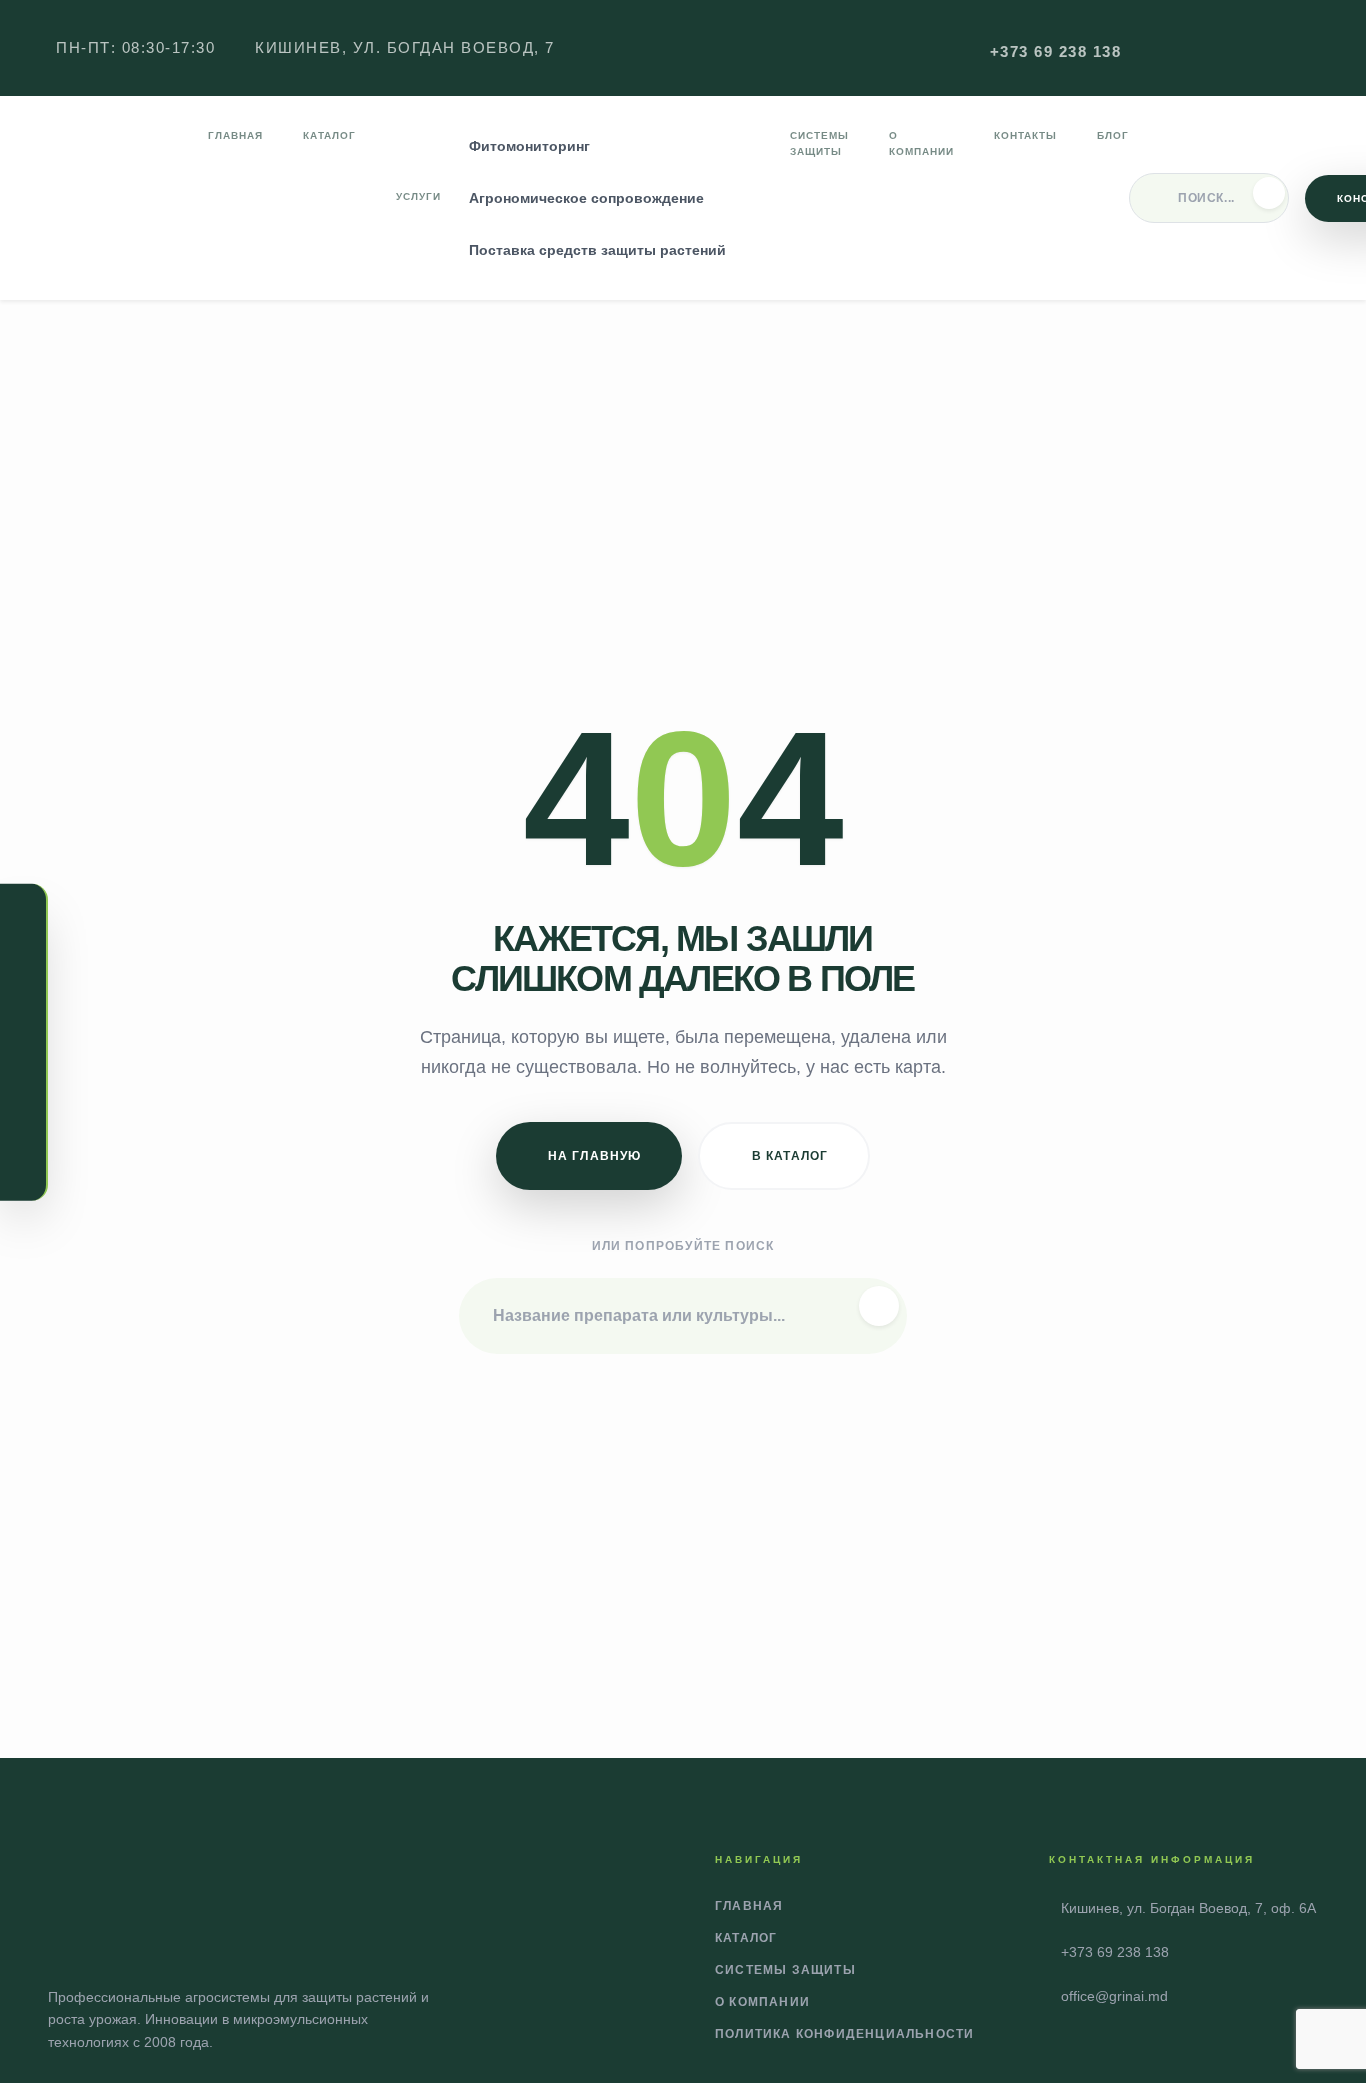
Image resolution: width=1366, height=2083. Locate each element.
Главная (235, 135)
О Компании (921, 143)
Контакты (1025, 135)
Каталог (329, 135)
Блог (1113, 135)
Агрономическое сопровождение (586, 198)
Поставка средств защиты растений (597, 250)
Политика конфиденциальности (844, 2034)
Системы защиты (819, 143)
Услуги (418, 196)
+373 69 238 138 (1056, 51)
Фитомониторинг (529, 146)
